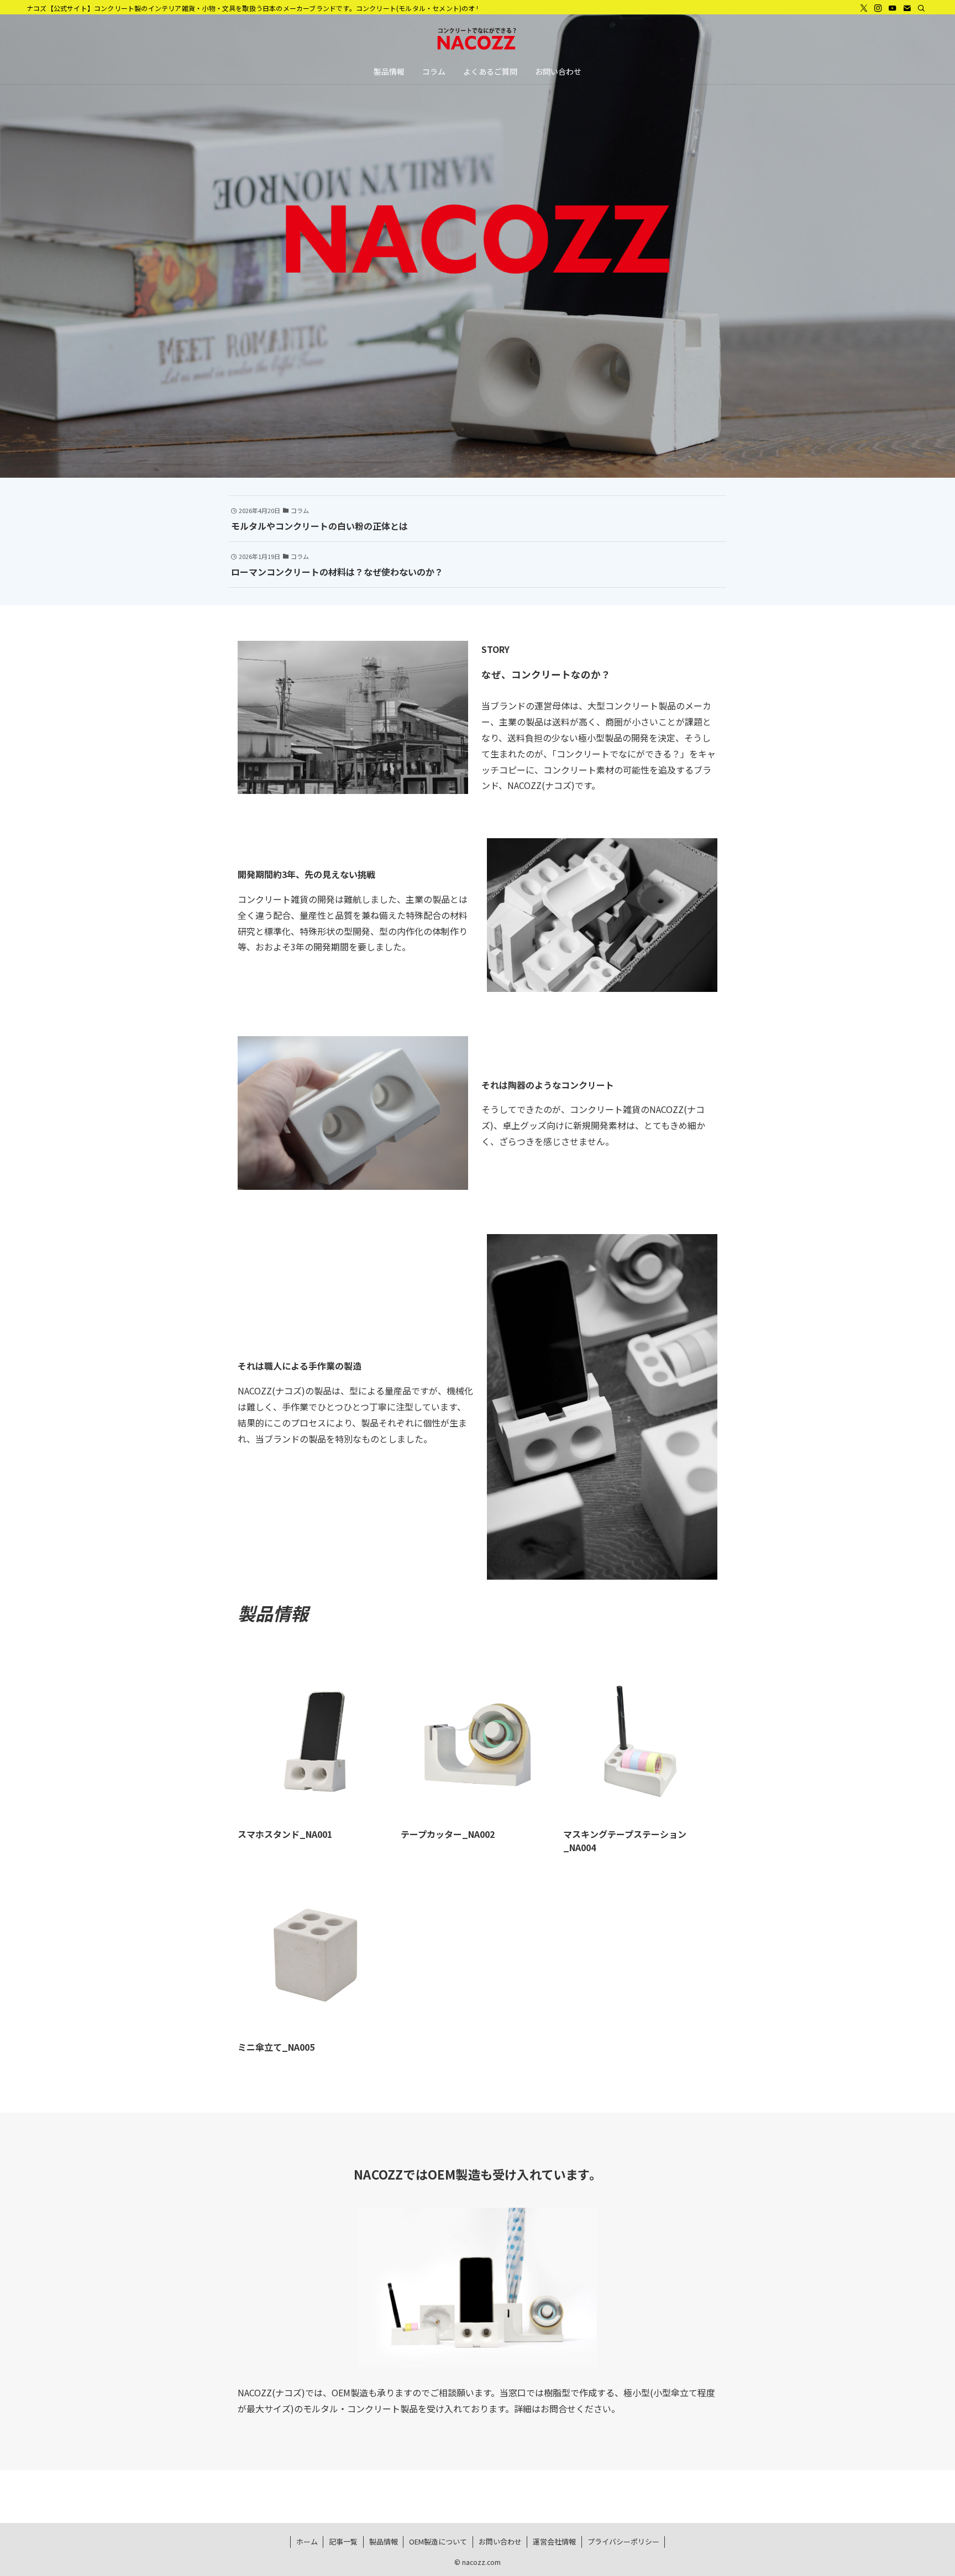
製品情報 (384, 2541)
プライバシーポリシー (623, 2541)
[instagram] (878, 8)
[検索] (921, 8)
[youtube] (893, 8)
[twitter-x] (864, 8)
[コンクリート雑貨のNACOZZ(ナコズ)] (478, 39)
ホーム (307, 2541)
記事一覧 (343, 2541)
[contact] (907, 8)
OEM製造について (438, 2541)
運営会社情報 (554, 2541)
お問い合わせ (500, 2541)
